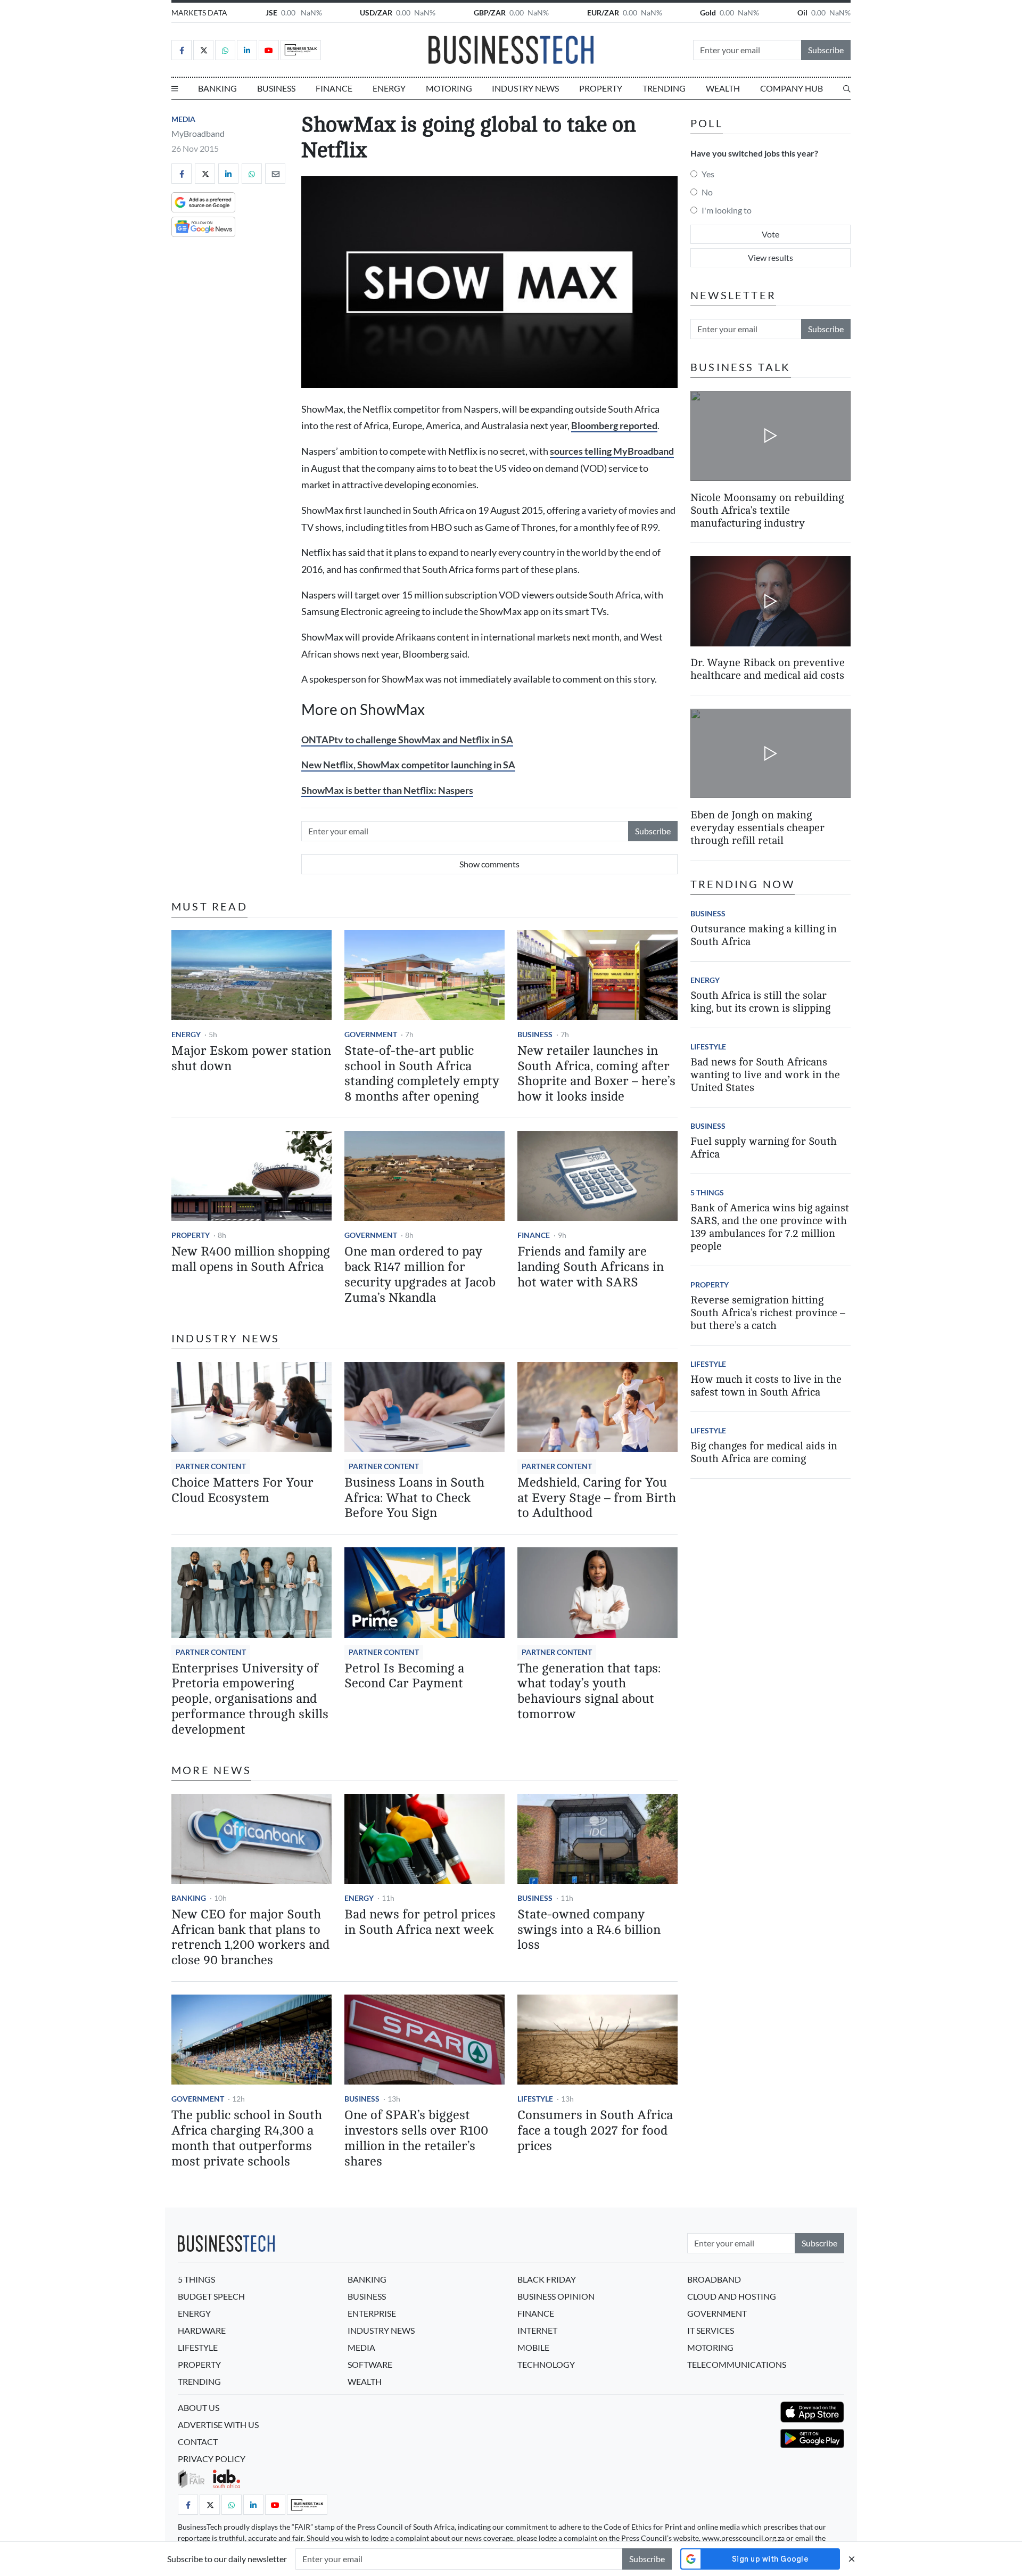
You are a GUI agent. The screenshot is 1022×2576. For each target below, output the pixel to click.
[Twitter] (203, 50)
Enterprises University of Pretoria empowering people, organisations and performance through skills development (250, 1699)
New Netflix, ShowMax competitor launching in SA (408, 765)
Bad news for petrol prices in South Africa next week (420, 1922)
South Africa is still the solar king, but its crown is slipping (760, 1002)
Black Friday (547, 2279)
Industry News (525, 88)
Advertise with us (218, 2425)
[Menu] (175, 88)
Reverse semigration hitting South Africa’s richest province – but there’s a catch (768, 1313)
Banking (217, 88)
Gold (708, 13)
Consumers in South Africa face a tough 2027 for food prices (595, 2131)
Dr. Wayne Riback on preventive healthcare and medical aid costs (768, 670)
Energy (389, 88)
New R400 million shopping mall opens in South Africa (251, 1259)
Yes (708, 174)
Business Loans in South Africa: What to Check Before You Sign (414, 1498)
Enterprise (372, 2313)
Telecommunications (737, 2364)
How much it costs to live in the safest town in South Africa (766, 1386)
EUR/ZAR (603, 13)
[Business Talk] (301, 50)
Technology (546, 2364)
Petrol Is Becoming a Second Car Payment (404, 1676)
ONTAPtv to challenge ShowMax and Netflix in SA (407, 740)
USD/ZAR (376, 13)
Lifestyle (535, 2099)
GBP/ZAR (490, 13)
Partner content (211, 1466)
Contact (198, 2442)
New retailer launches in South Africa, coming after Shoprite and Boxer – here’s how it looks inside (596, 1074)
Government (371, 1034)
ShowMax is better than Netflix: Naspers (387, 790)
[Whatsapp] (225, 50)
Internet (537, 2330)
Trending (664, 88)
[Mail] (275, 174)
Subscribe (826, 50)
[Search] (847, 88)
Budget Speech (211, 2296)
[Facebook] (182, 50)
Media (183, 119)
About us (199, 2407)
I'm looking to (727, 210)
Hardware (202, 2330)
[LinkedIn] (247, 50)
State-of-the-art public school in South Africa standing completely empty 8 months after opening (422, 1074)
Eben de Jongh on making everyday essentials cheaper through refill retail (757, 828)
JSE (271, 13)
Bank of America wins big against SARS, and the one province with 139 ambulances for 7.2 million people (770, 1228)
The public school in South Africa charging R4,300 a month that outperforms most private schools (247, 2138)
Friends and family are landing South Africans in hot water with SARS (591, 1267)
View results (770, 257)
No (707, 192)
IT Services (711, 2330)
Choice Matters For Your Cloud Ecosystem (242, 1490)
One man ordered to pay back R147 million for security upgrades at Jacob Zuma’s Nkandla (420, 1274)
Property (601, 88)
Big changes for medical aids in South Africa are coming (764, 1453)
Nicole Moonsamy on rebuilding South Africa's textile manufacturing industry (767, 510)
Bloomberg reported (614, 426)
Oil (802, 13)
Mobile (533, 2347)
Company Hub (792, 88)
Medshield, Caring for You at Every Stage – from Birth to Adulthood (597, 1498)
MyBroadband (198, 133)
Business (276, 88)
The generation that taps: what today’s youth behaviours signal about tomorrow (589, 1691)
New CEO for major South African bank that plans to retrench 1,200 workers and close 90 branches (250, 1937)
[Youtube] (269, 50)
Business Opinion (556, 2296)
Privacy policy (212, 2459)
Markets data (199, 13)
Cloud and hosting (732, 2296)
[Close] (852, 2559)
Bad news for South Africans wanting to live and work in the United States (765, 1075)
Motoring (449, 88)
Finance (334, 88)
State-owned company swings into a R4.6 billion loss (589, 1930)
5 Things (707, 1193)
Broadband (714, 2279)
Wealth (723, 88)
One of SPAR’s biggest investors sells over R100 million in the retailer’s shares (416, 2138)
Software (370, 2364)
